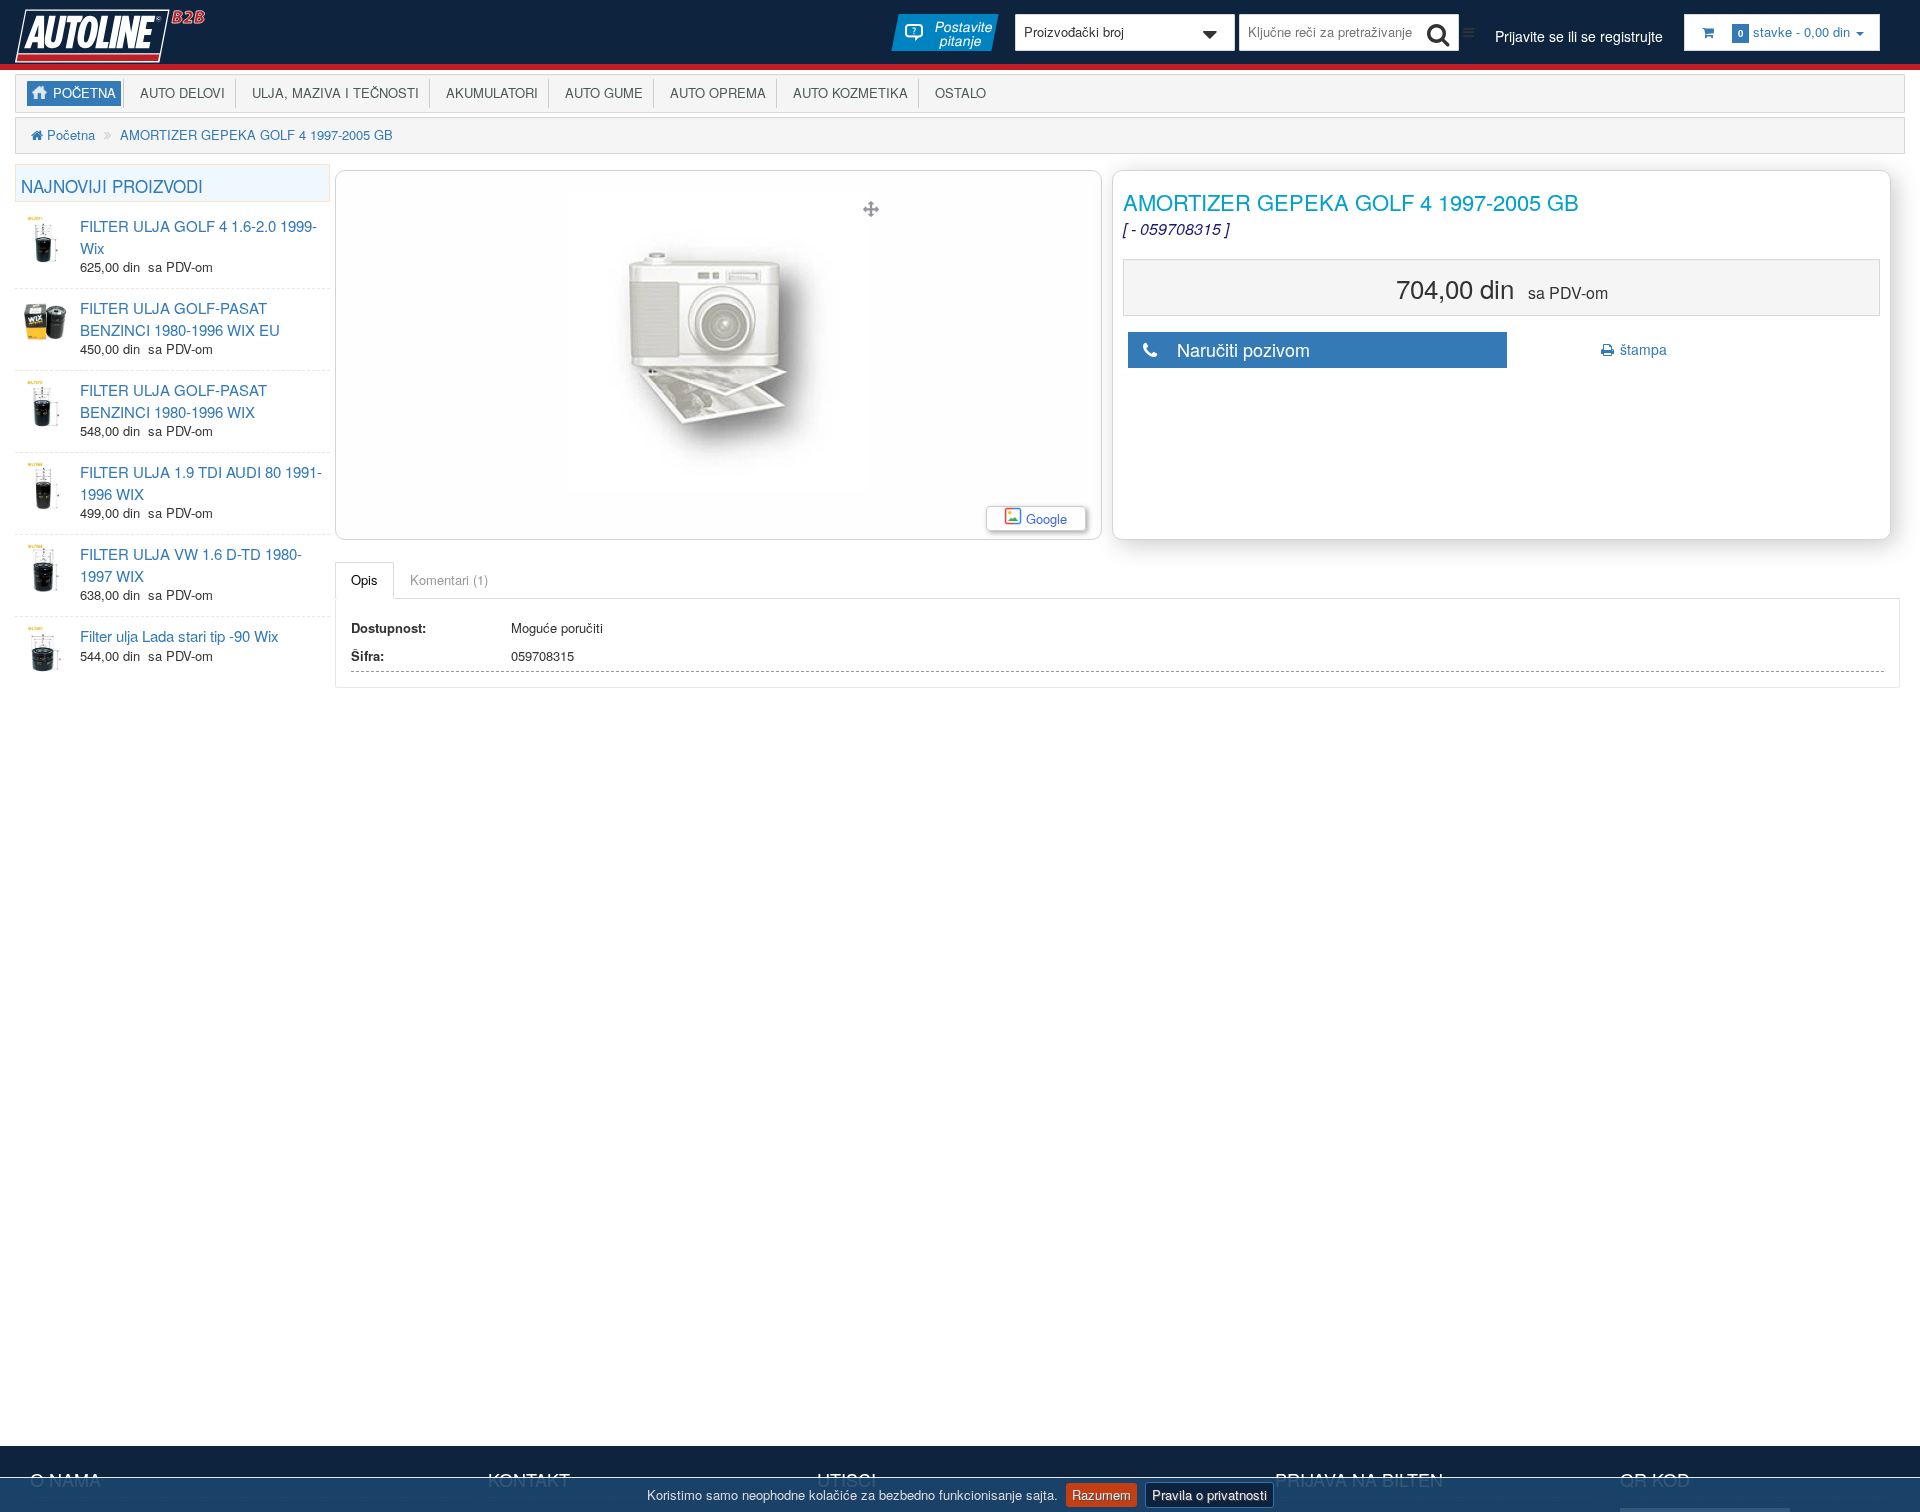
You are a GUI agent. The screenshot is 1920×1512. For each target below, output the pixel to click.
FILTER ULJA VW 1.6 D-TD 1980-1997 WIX (191, 564)
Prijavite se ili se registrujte (1579, 36)
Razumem (1101, 1494)
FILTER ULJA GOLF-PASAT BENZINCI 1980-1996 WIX (173, 400)
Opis (364, 579)
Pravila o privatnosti (1209, 1494)
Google (1045, 518)
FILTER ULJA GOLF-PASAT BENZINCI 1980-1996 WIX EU (180, 318)
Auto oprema (714, 92)
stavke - (1794, 31)
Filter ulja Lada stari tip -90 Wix (179, 635)
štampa (1641, 349)
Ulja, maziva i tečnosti (331, 92)
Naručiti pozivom (1236, 349)
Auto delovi (178, 92)
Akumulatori (488, 92)
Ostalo (956, 92)
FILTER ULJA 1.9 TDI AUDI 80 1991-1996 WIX (201, 482)
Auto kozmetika (846, 92)
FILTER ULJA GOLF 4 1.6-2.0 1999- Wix (198, 236)
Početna (84, 92)
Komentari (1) (449, 579)
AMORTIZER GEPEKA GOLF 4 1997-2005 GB (256, 134)
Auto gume (600, 92)
